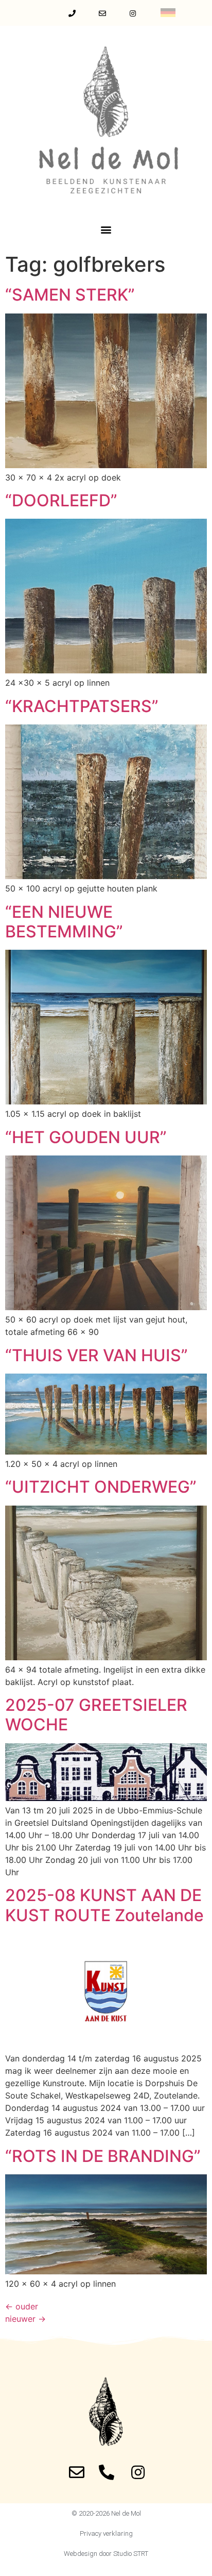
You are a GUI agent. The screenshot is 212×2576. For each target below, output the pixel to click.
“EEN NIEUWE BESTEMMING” (64, 922)
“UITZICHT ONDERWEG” (101, 1487)
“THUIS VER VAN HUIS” (96, 1355)
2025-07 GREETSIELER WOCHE (96, 1715)
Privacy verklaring (106, 2533)
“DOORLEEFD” (61, 500)
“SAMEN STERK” (70, 295)
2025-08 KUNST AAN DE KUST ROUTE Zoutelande (104, 1905)
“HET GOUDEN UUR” (86, 1137)
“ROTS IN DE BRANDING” (103, 2156)
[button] (106, 229)
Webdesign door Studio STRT (106, 2554)
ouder (22, 2306)
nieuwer (25, 2319)
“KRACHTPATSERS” (82, 706)
